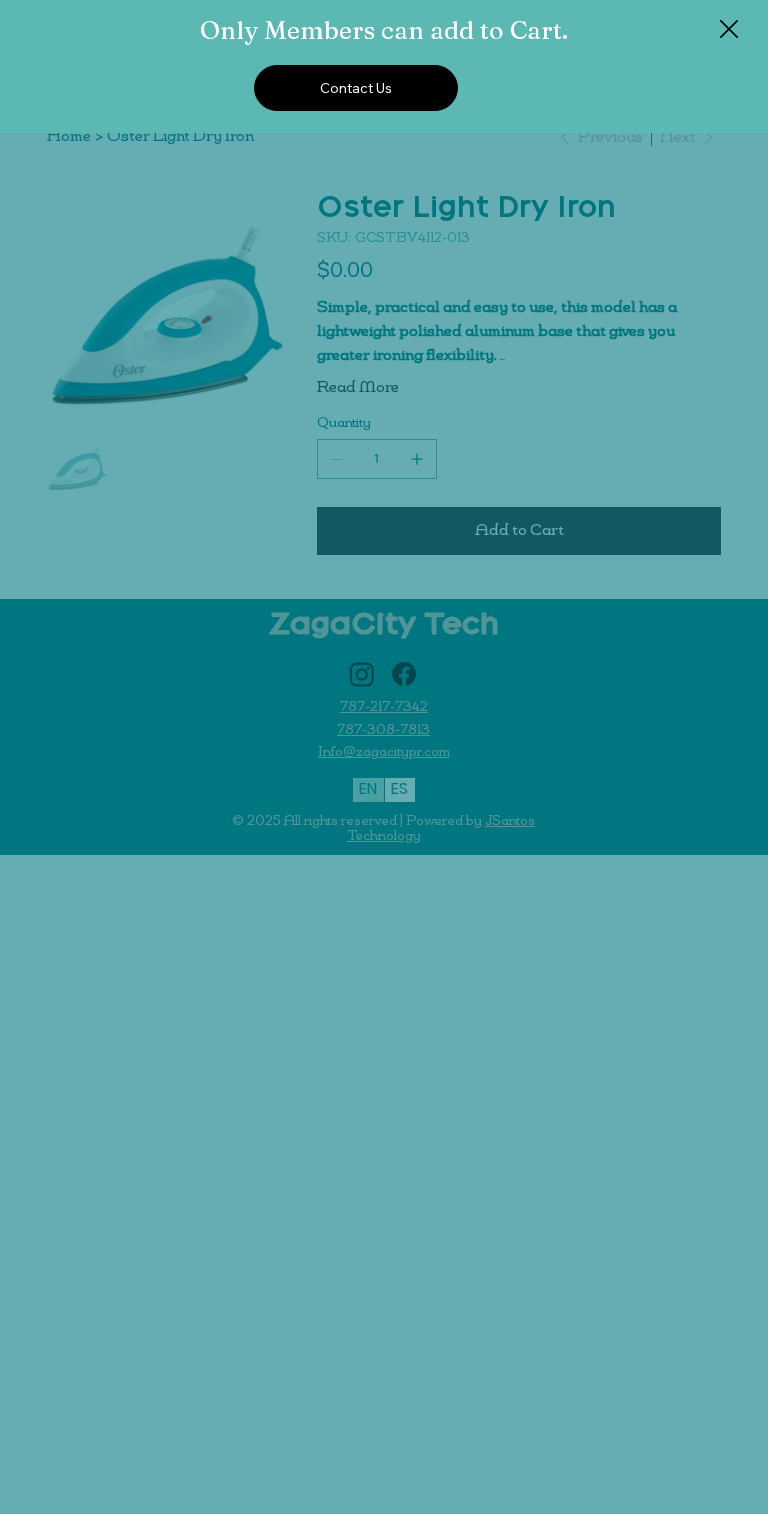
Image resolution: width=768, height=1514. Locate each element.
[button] (729, 30)
